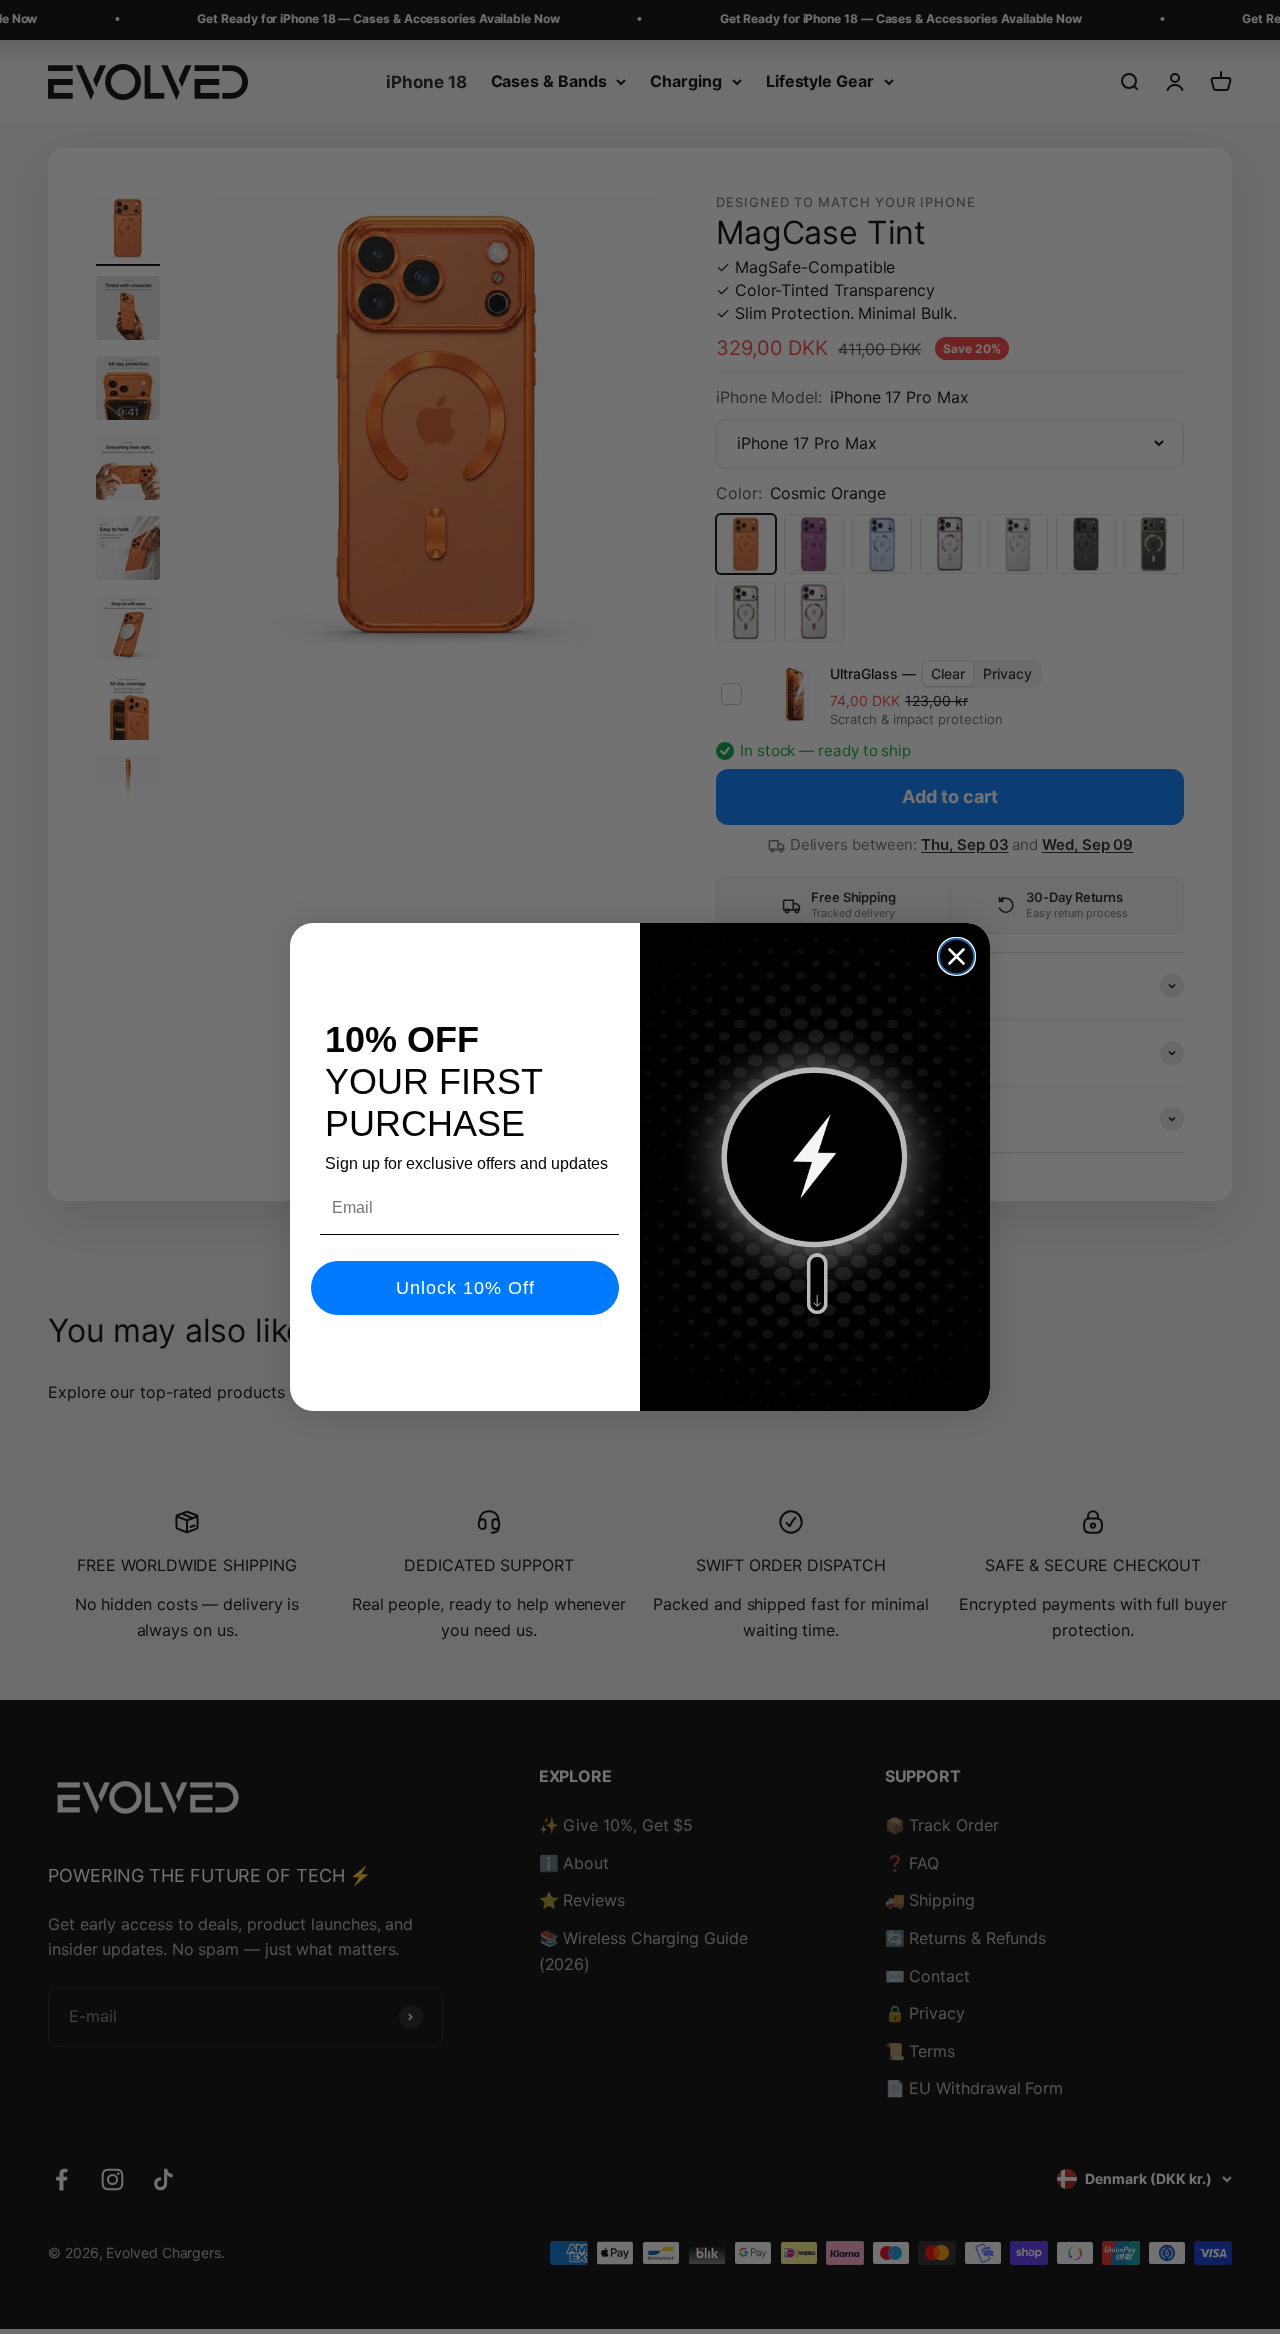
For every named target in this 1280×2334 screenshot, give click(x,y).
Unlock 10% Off (465, 1288)
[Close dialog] (956, 956)
